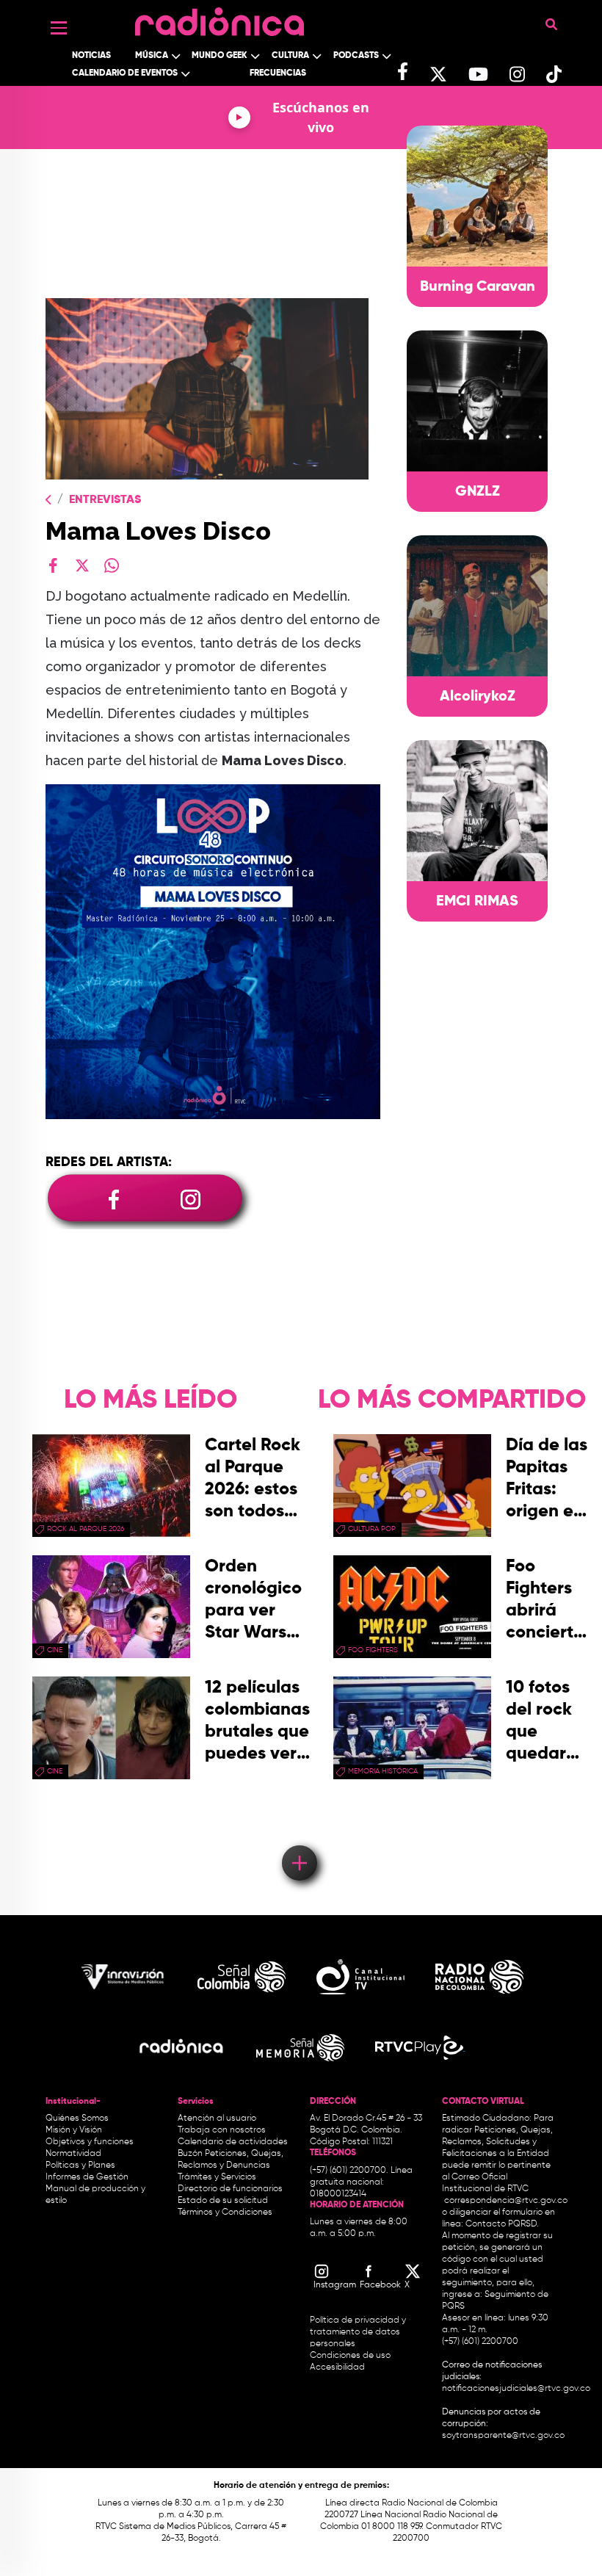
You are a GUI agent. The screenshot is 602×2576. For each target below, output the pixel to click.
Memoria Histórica (383, 1771)
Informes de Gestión (87, 2177)
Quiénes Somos (77, 2119)
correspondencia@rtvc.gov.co (506, 2201)
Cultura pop (372, 1529)
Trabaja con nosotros (222, 2130)
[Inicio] (220, 18)
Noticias (91, 56)
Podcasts (356, 56)
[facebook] (53, 565)
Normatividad (73, 2154)
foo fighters (373, 1650)
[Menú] (59, 28)
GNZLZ (478, 492)
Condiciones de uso (350, 2356)
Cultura (290, 56)
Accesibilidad (338, 2367)
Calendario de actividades (233, 2142)
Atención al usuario (217, 2119)
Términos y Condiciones (225, 2213)
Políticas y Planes (80, 2166)
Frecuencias (278, 73)
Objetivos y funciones (90, 2142)
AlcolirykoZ (478, 697)
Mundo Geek (220, 56)
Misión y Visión (74, 2130)
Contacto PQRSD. (502, 2224)
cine (55, 1650)
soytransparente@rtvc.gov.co (503, 2436)
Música (152, 56)
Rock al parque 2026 (86, 1529)
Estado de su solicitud (223, 2201)
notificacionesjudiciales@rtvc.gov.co (516, 2389)
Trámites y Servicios (217, 2177)
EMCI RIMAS (477, 902)
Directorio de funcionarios (230, 2189)
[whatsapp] (112, 565)
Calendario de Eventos (125, 73)
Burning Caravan (478, 287)
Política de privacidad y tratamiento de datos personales (358, 2332)
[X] (82, 565)
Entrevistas (105, 500)
